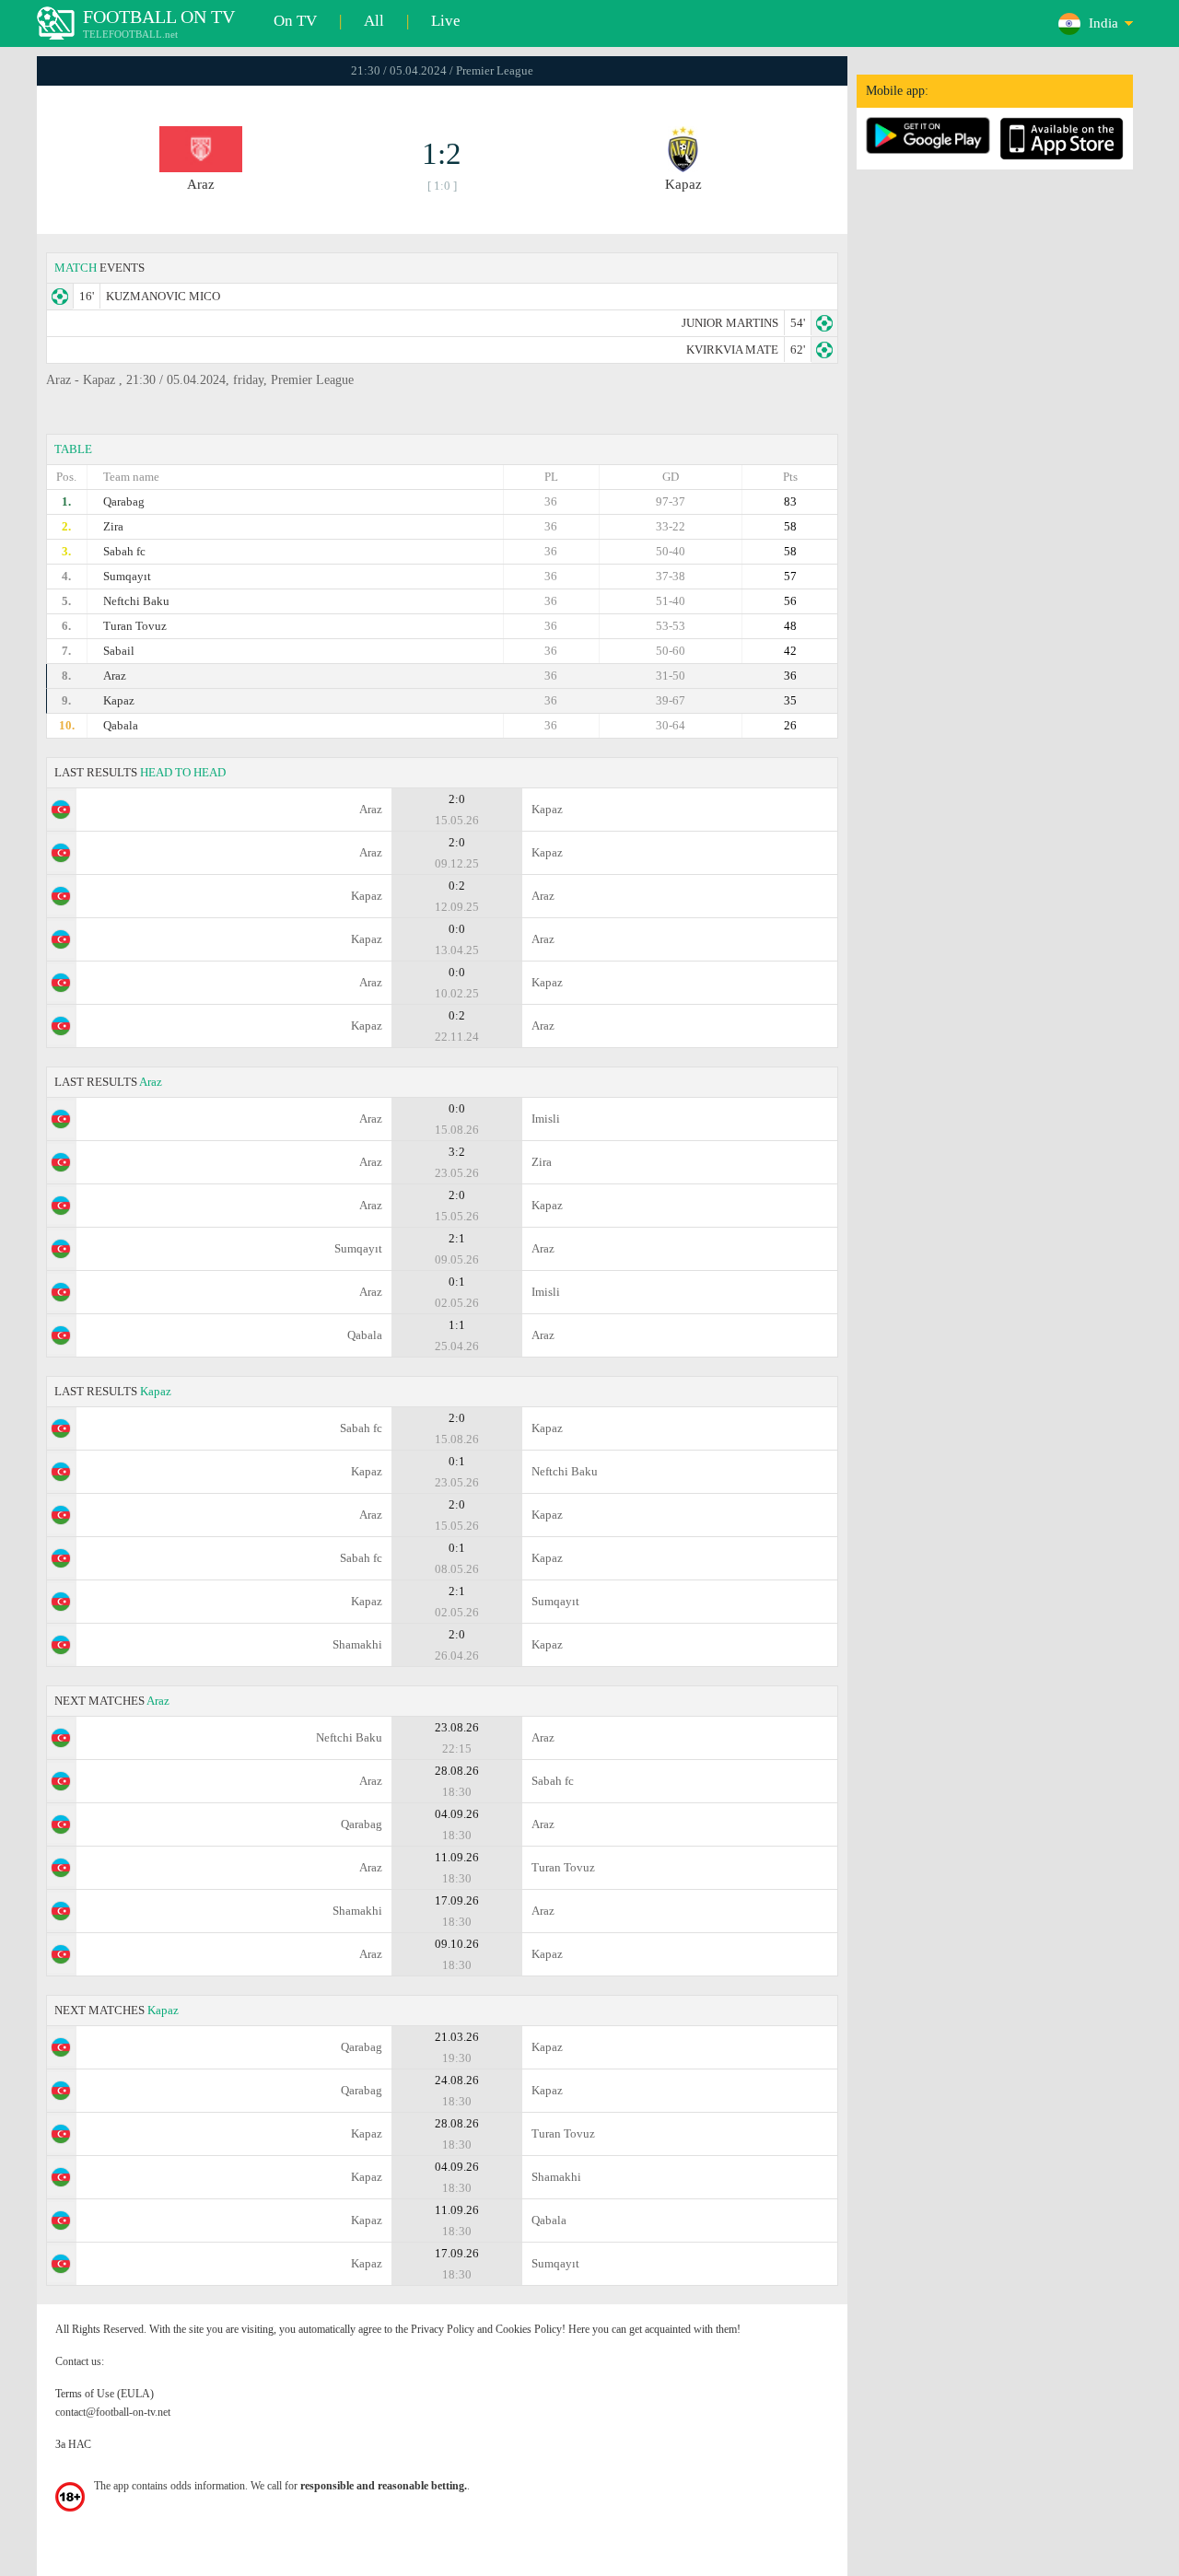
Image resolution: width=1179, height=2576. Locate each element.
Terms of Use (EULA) (105, 2394)
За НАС (73, 2444)
